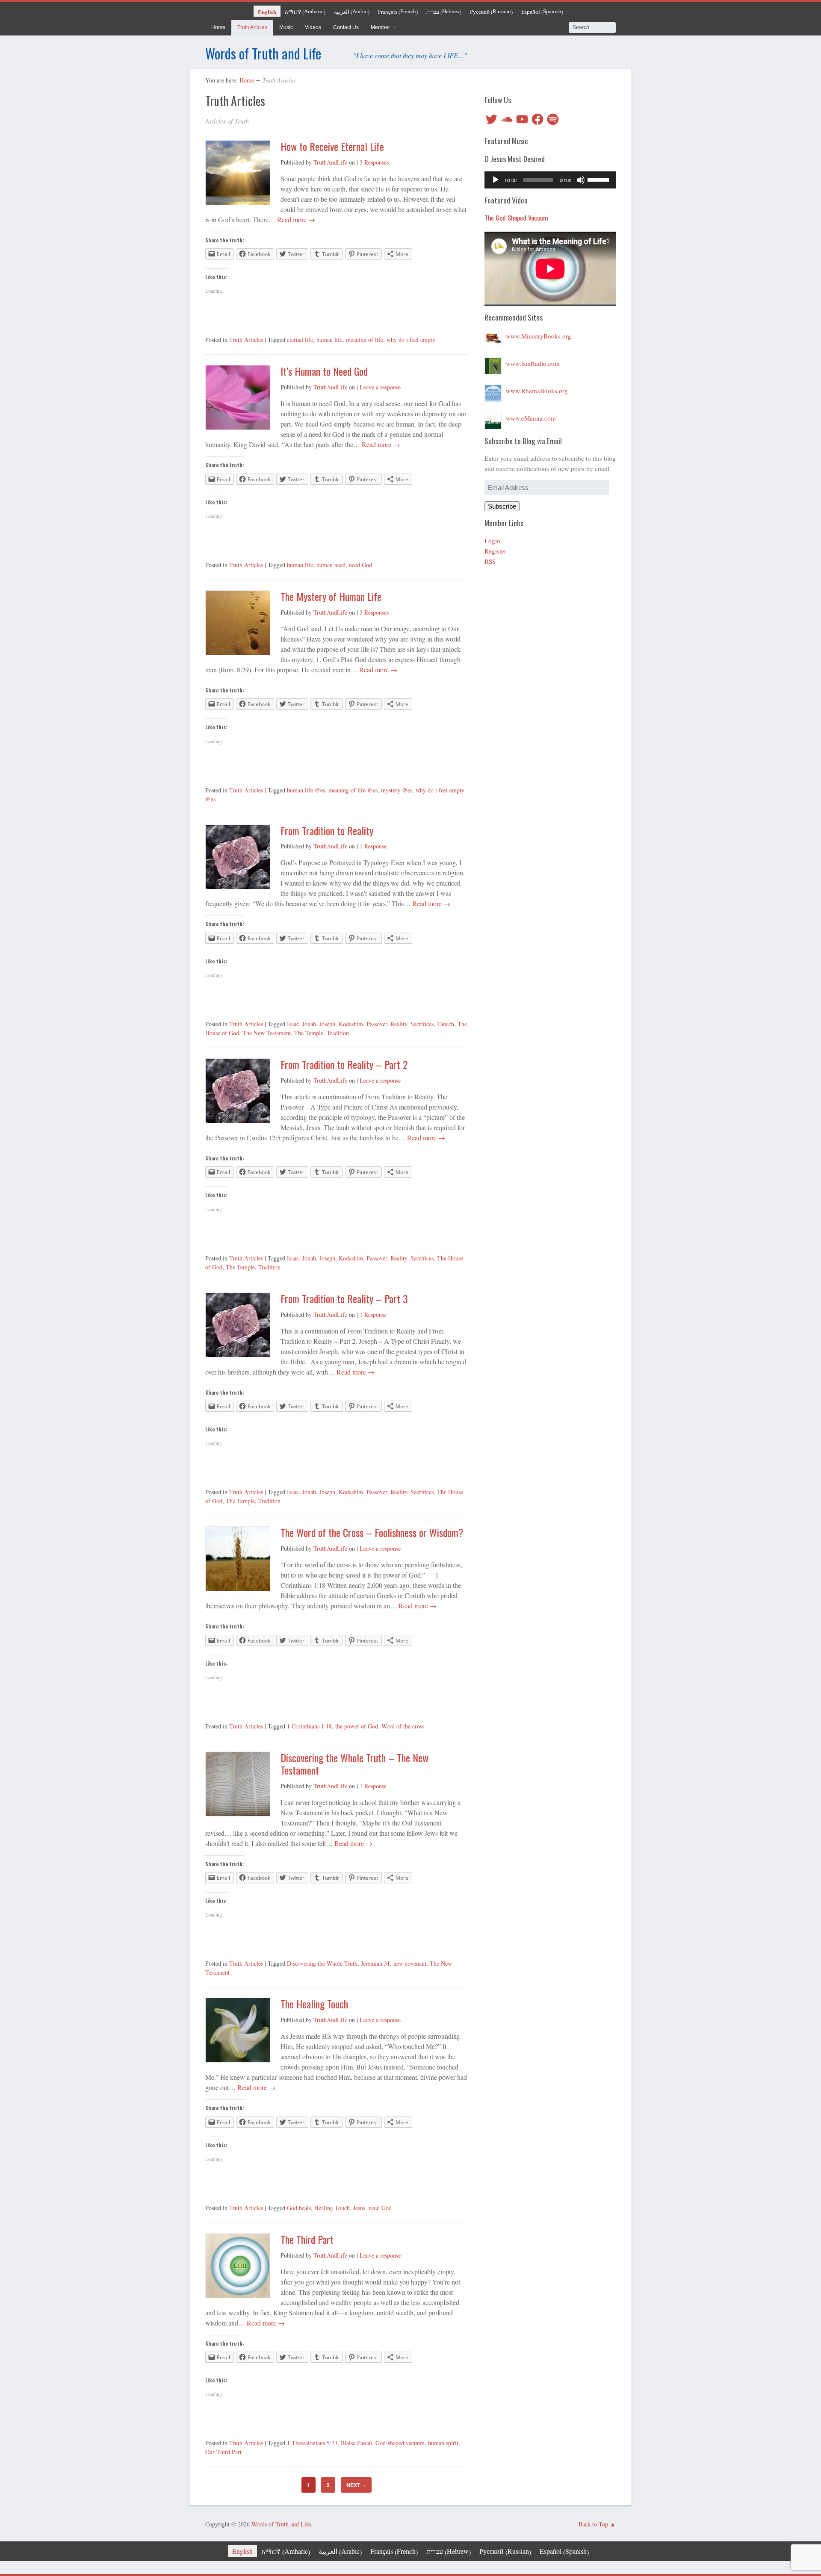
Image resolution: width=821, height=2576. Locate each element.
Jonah (309, 1024)
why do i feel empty (411, 340)
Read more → (295, 219)
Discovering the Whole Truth (322, 1963)
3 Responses (374, 162)
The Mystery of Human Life (331, 596)
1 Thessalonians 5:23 (312, 2443)
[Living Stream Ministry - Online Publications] (493, 336)
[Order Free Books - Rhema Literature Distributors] (493, 391)
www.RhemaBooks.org (537, 391)
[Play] (496, 180)
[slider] (600, 179)
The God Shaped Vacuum (516, 218)
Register (495, 551)
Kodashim (351, 1024)
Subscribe (502, 506)
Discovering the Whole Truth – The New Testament (354, 1764)
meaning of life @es (353, 790)
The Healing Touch (314, 2004)
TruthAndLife (330, 162)
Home (218, 27)
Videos (313, 27)
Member (380, 27)
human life (329, 340)
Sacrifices (422, 1024)
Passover (377, 1024)
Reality (399, 1024)
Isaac (293, 1024)
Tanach (446, 1024)
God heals (299, 2208)
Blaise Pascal (356, 2443)
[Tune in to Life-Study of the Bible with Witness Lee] (493, 363)
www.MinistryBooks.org (539, 336)
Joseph (327, 1024)
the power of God (357, 1726)
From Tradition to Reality (327, 830)
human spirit (443, 2443)
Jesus (359, 2208)
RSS (490, 561)
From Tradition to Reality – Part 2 (344, 1064)
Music (286, 27)
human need (331, 565)
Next (356, 2485)
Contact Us (346, 27)
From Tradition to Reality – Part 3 (344, 1298)
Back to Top (593, 2524)
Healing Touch (332, 2208)
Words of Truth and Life (263, 53)
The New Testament (267, 1033)
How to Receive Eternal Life (332, 146)
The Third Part (307, 2239)
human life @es (306, 790)
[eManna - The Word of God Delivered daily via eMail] (493, 418)
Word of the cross (403, 1726)
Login (492, 541)
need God (360, 565)
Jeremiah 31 (375, 1963)
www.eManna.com (531, 418)
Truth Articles (252, 27)
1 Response (373, 846)
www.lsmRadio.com (533, 363)
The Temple (309, 1033)
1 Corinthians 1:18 (309, 1726)
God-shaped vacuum (400, 2443)
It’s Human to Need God (324, 371)
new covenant (410, 1963)
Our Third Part (223, 2452)
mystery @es (397, 790)
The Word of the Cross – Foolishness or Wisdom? (372, 1532)
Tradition (338, 1033)
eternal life (300, 340)
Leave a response (380, 387)
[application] (550, 180)
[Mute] (581, 180)
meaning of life (365, 340)
